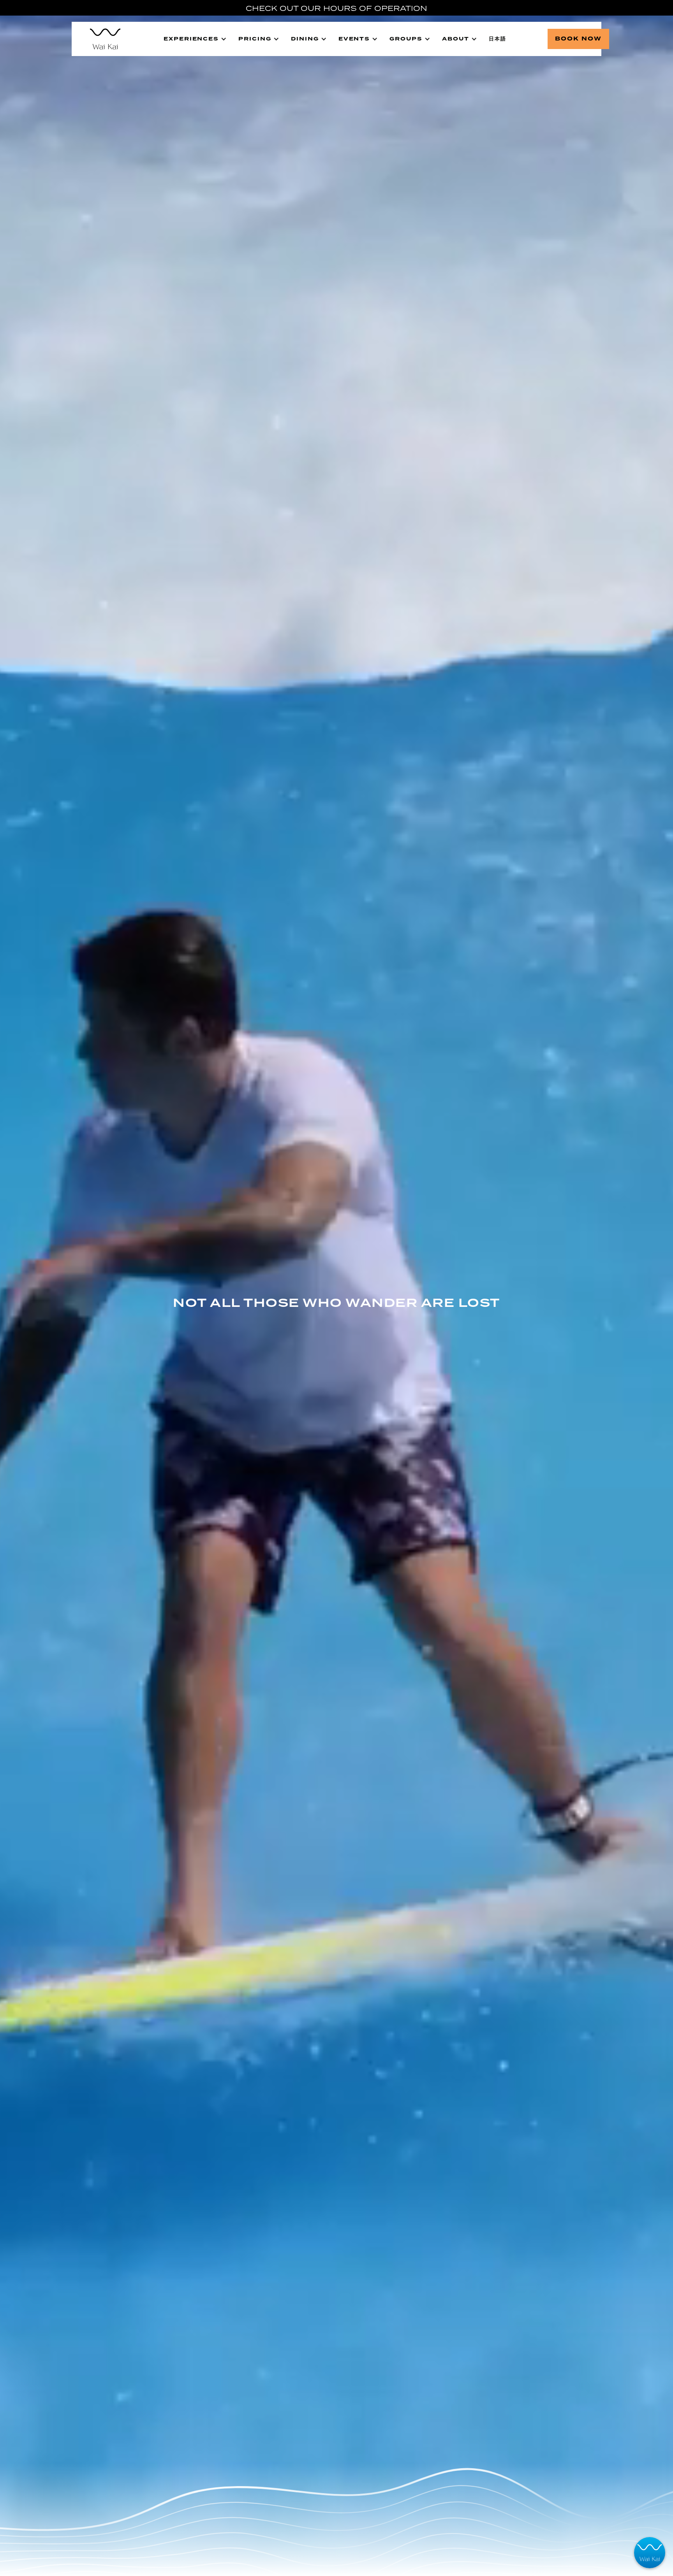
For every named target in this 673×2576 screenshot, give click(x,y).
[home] (101, 39)
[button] (195, 39)
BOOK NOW (578, 39)
